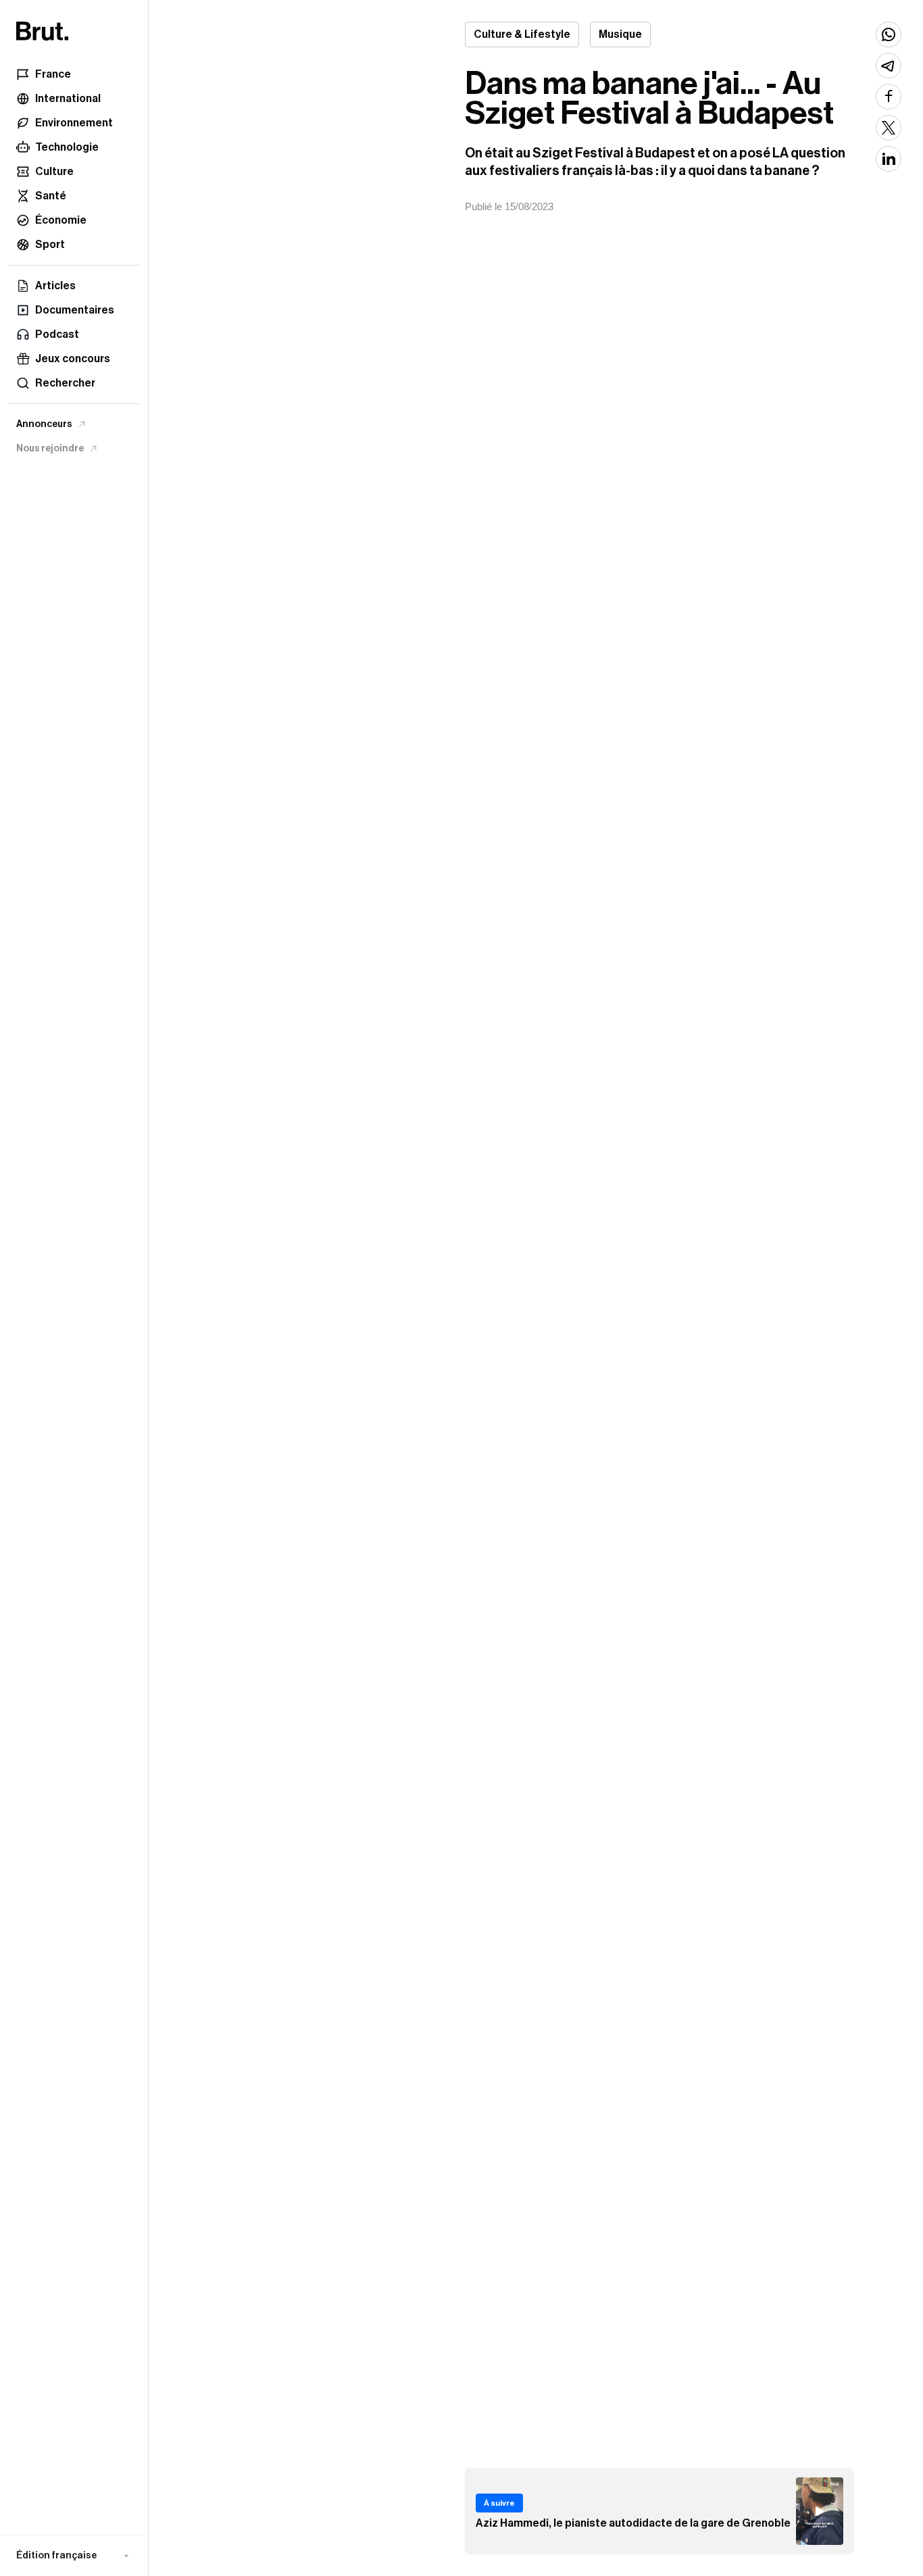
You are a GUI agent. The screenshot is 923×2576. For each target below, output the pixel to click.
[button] (74, 2556)
